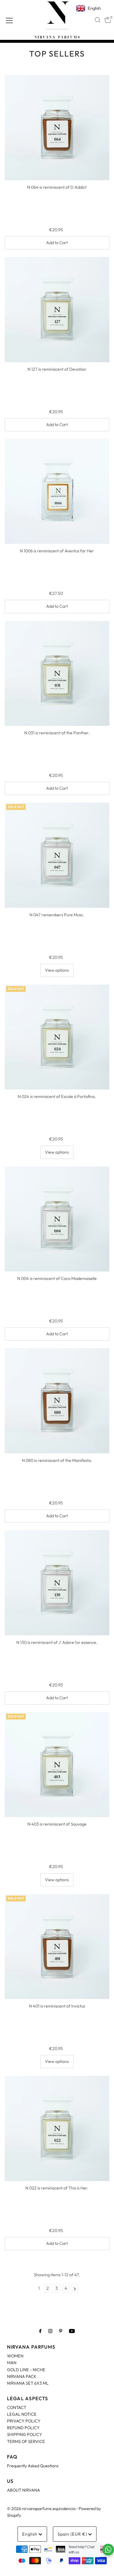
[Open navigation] (9, 20)
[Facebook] (40, 2331)
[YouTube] (72, 2331)
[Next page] (75, 2288)
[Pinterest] (61, 2331)
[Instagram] (50, 2331)
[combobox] (98, 20)
